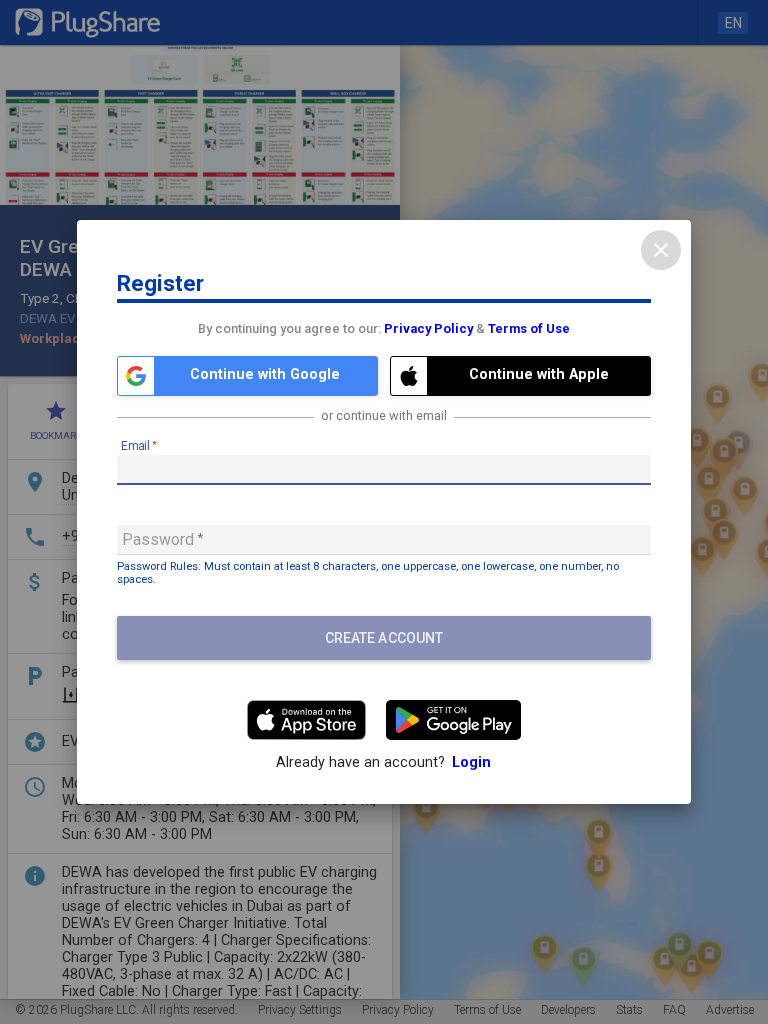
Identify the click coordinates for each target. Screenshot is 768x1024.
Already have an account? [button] (383, 762)
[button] (247, 376)
